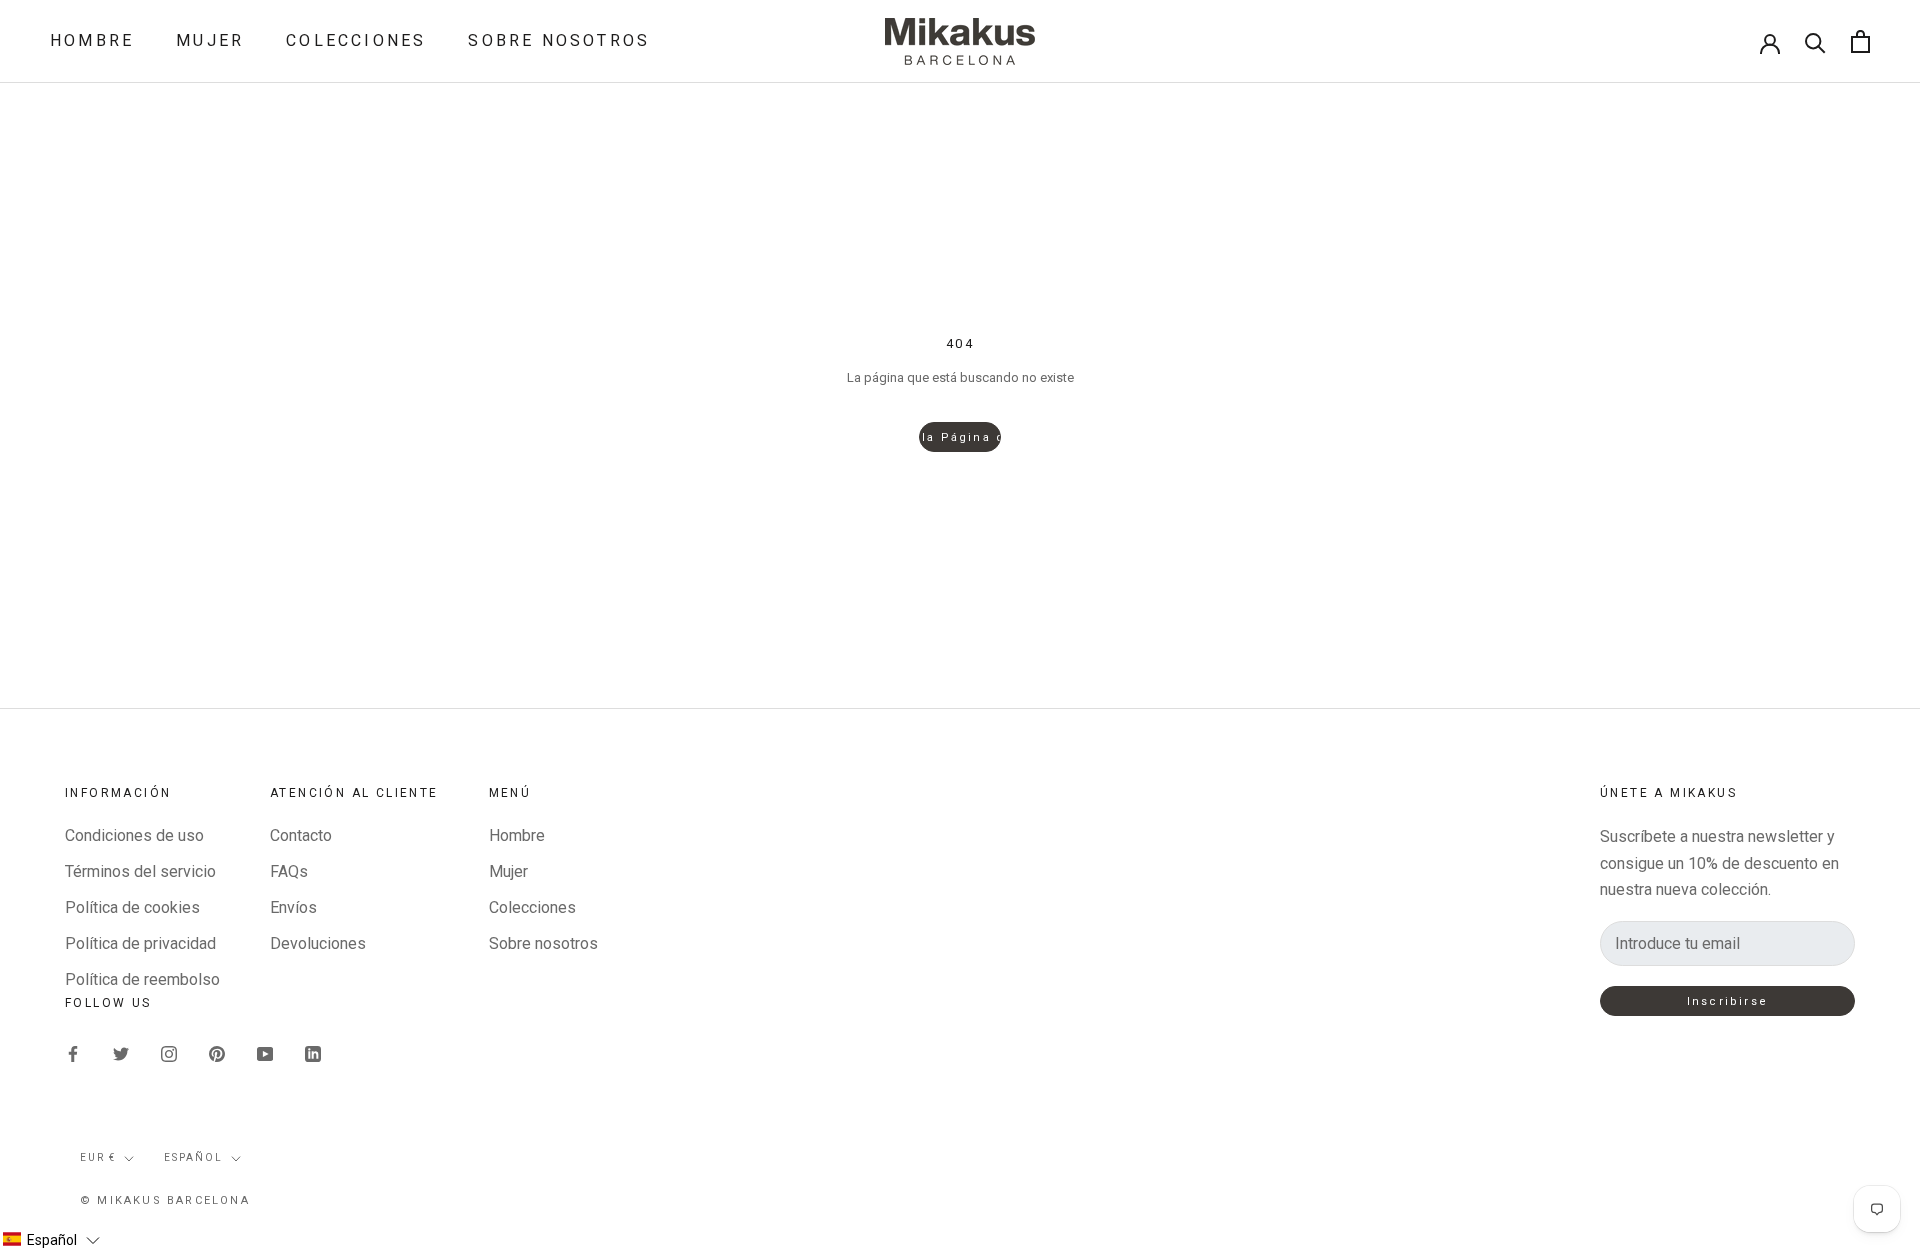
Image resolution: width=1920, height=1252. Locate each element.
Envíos (293, 907)
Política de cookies (132, 907)
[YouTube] (265, 1053)
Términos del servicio (140, 871)
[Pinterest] (217, 1053)
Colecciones (356, 40)
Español (193, 1157)
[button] (51, 1240)
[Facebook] (73, 1053)
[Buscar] (1815, 41)
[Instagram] (169, 1053)
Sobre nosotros (559, 40)
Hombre (92, 40)
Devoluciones (318, 943)
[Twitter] (121, 1053)
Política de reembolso (142, 979)
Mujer (210, 40)
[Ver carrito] (1860, 41)
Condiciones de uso (134, 835)
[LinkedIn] (313, 1053)
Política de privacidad (140, 943)
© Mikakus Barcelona (165, 1200)
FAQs (289, 871)
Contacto (301, 835)
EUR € (98, 1157)
